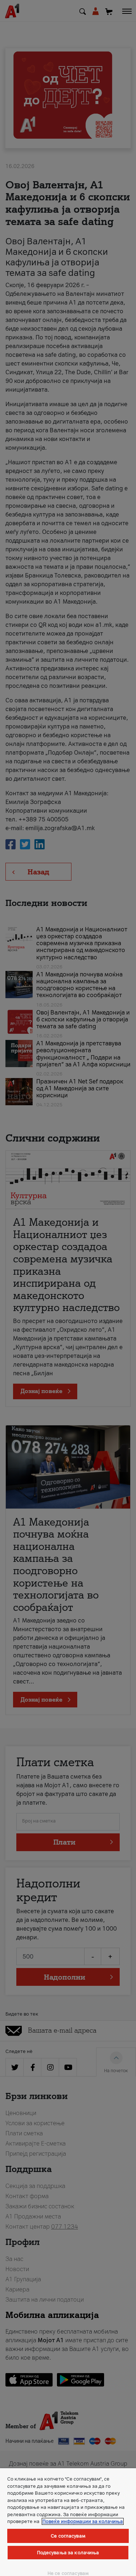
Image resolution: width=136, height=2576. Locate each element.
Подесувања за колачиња (68, 2553)
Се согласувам (68, 2536)
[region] (68, 2522)
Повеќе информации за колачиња (83, 2521)
